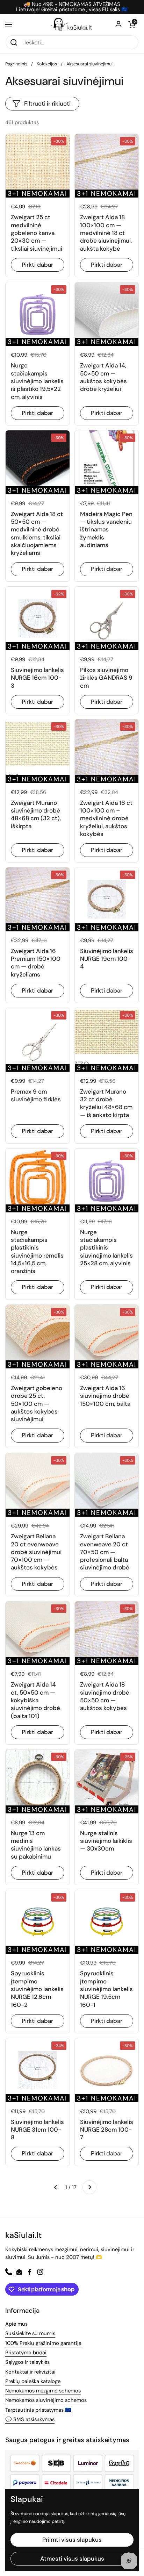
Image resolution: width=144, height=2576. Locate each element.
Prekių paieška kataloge (33, 2381)
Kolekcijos (47, 64)
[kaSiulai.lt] (72, 24)
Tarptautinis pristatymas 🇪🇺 (38, 2410)
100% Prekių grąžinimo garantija (43, 2343)
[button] (132, 24)
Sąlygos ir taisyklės (27, 2362)
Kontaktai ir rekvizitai (30, 2372)
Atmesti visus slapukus (72, 2559)
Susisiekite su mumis (30, 2333)
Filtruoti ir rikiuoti (47, 103)
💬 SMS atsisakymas (30, 2419)
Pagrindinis (16, 64)
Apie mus (16, 2324)
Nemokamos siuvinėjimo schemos (46, 2400)
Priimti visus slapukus (72, 2540)
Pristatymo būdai (26, 2353)
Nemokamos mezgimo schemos (43, 2391)
